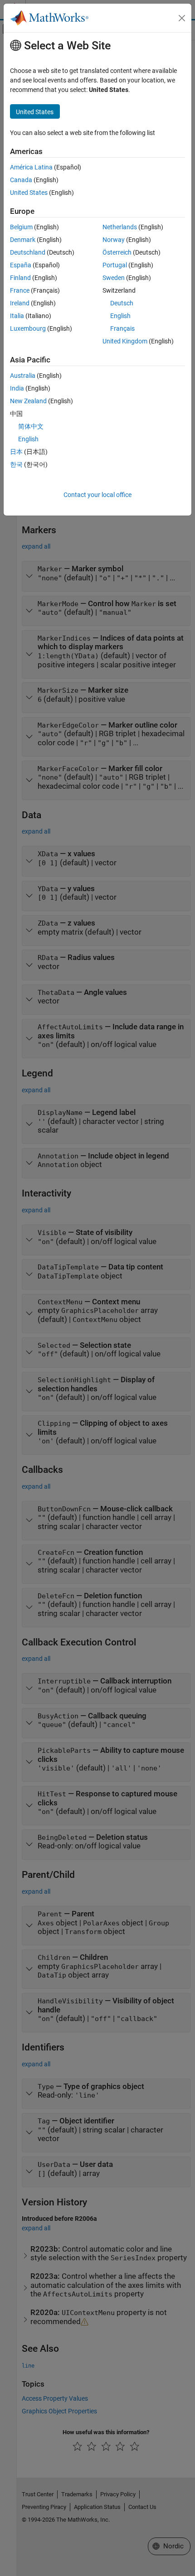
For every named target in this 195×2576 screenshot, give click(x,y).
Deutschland (28, 252)
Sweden (114, 278)
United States (29, 193)
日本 (16, 452)
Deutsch (122, 303)
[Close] (182, 18)
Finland (20, 278)
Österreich (117, 252)
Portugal (115, 265)
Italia (17, 316)
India (17, 388)
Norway (114, 240)
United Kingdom (125, 341)
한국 (16, 464)
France (20, 290)
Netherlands (120, 227)
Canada (21, 180)
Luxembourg (28, 328)
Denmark (23, 240)
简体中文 (31, 426)
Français (122, 328)
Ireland (20, 303)
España (21, 265)
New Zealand (28, 401)
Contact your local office (97, 495)
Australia (23, 376)
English (120, 316)
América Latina (31, 167)
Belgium (21, 227)
